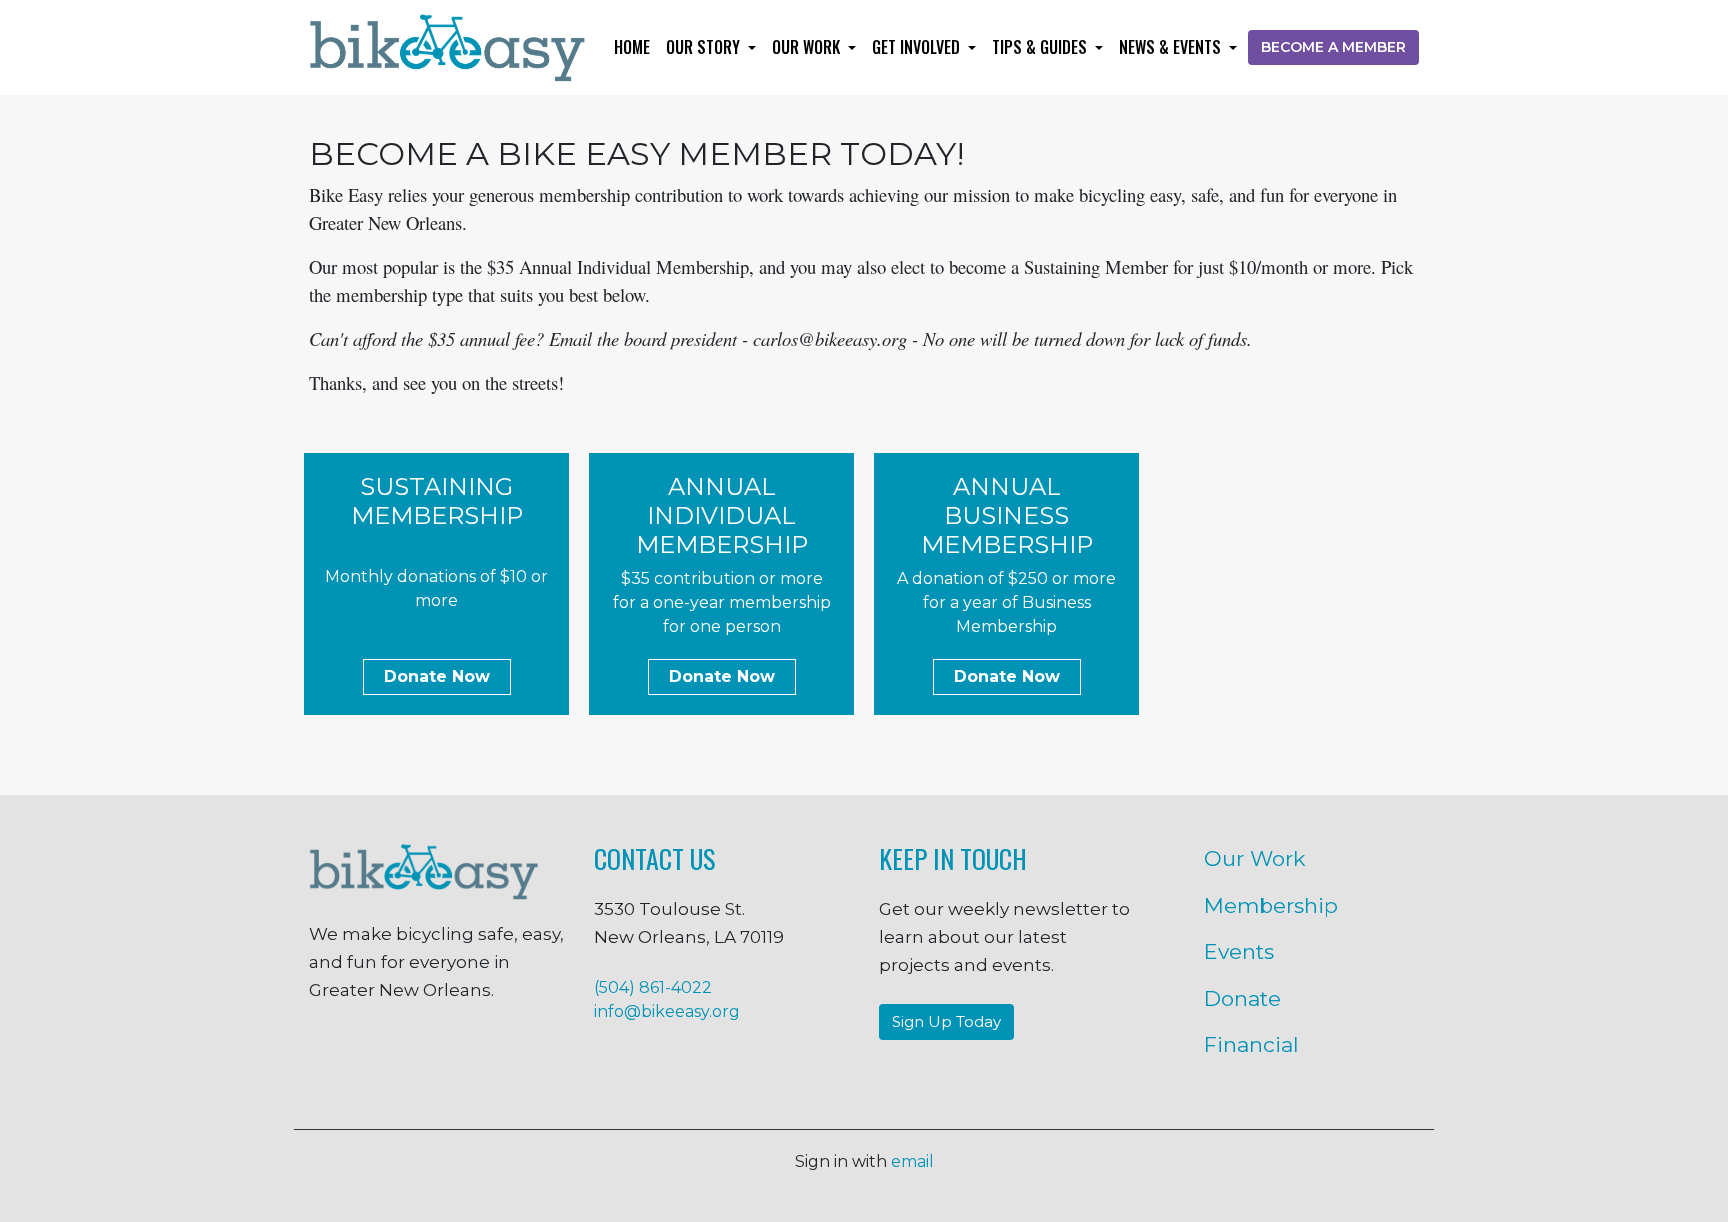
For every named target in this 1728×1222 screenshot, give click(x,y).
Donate (1242, 998)
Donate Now (437, 676)
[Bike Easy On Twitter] (437, 1059)
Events (1239, 951)
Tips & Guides (1041, 47)
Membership (1271, 905)
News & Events (1172, 47)
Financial (1251, 1044)
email (912, 1161)
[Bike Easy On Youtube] (559, 1059)
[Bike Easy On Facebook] (314, 1059)
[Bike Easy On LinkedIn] (498, 1059)
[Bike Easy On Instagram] (375, 1059)
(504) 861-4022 (653, 987)
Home (632, 47)
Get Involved (918, 47)
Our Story (705, 47)
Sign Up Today (946, 1021)
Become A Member (1333, 47)
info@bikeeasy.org (667, 1011)
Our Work (808, 47)
